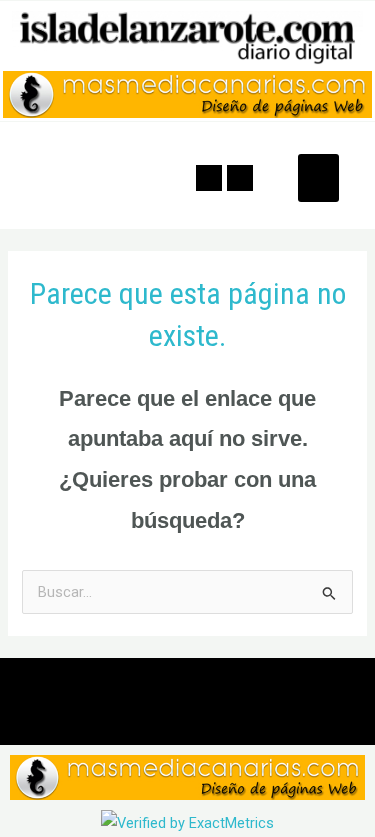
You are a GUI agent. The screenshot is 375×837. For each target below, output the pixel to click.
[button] (318, 178)
